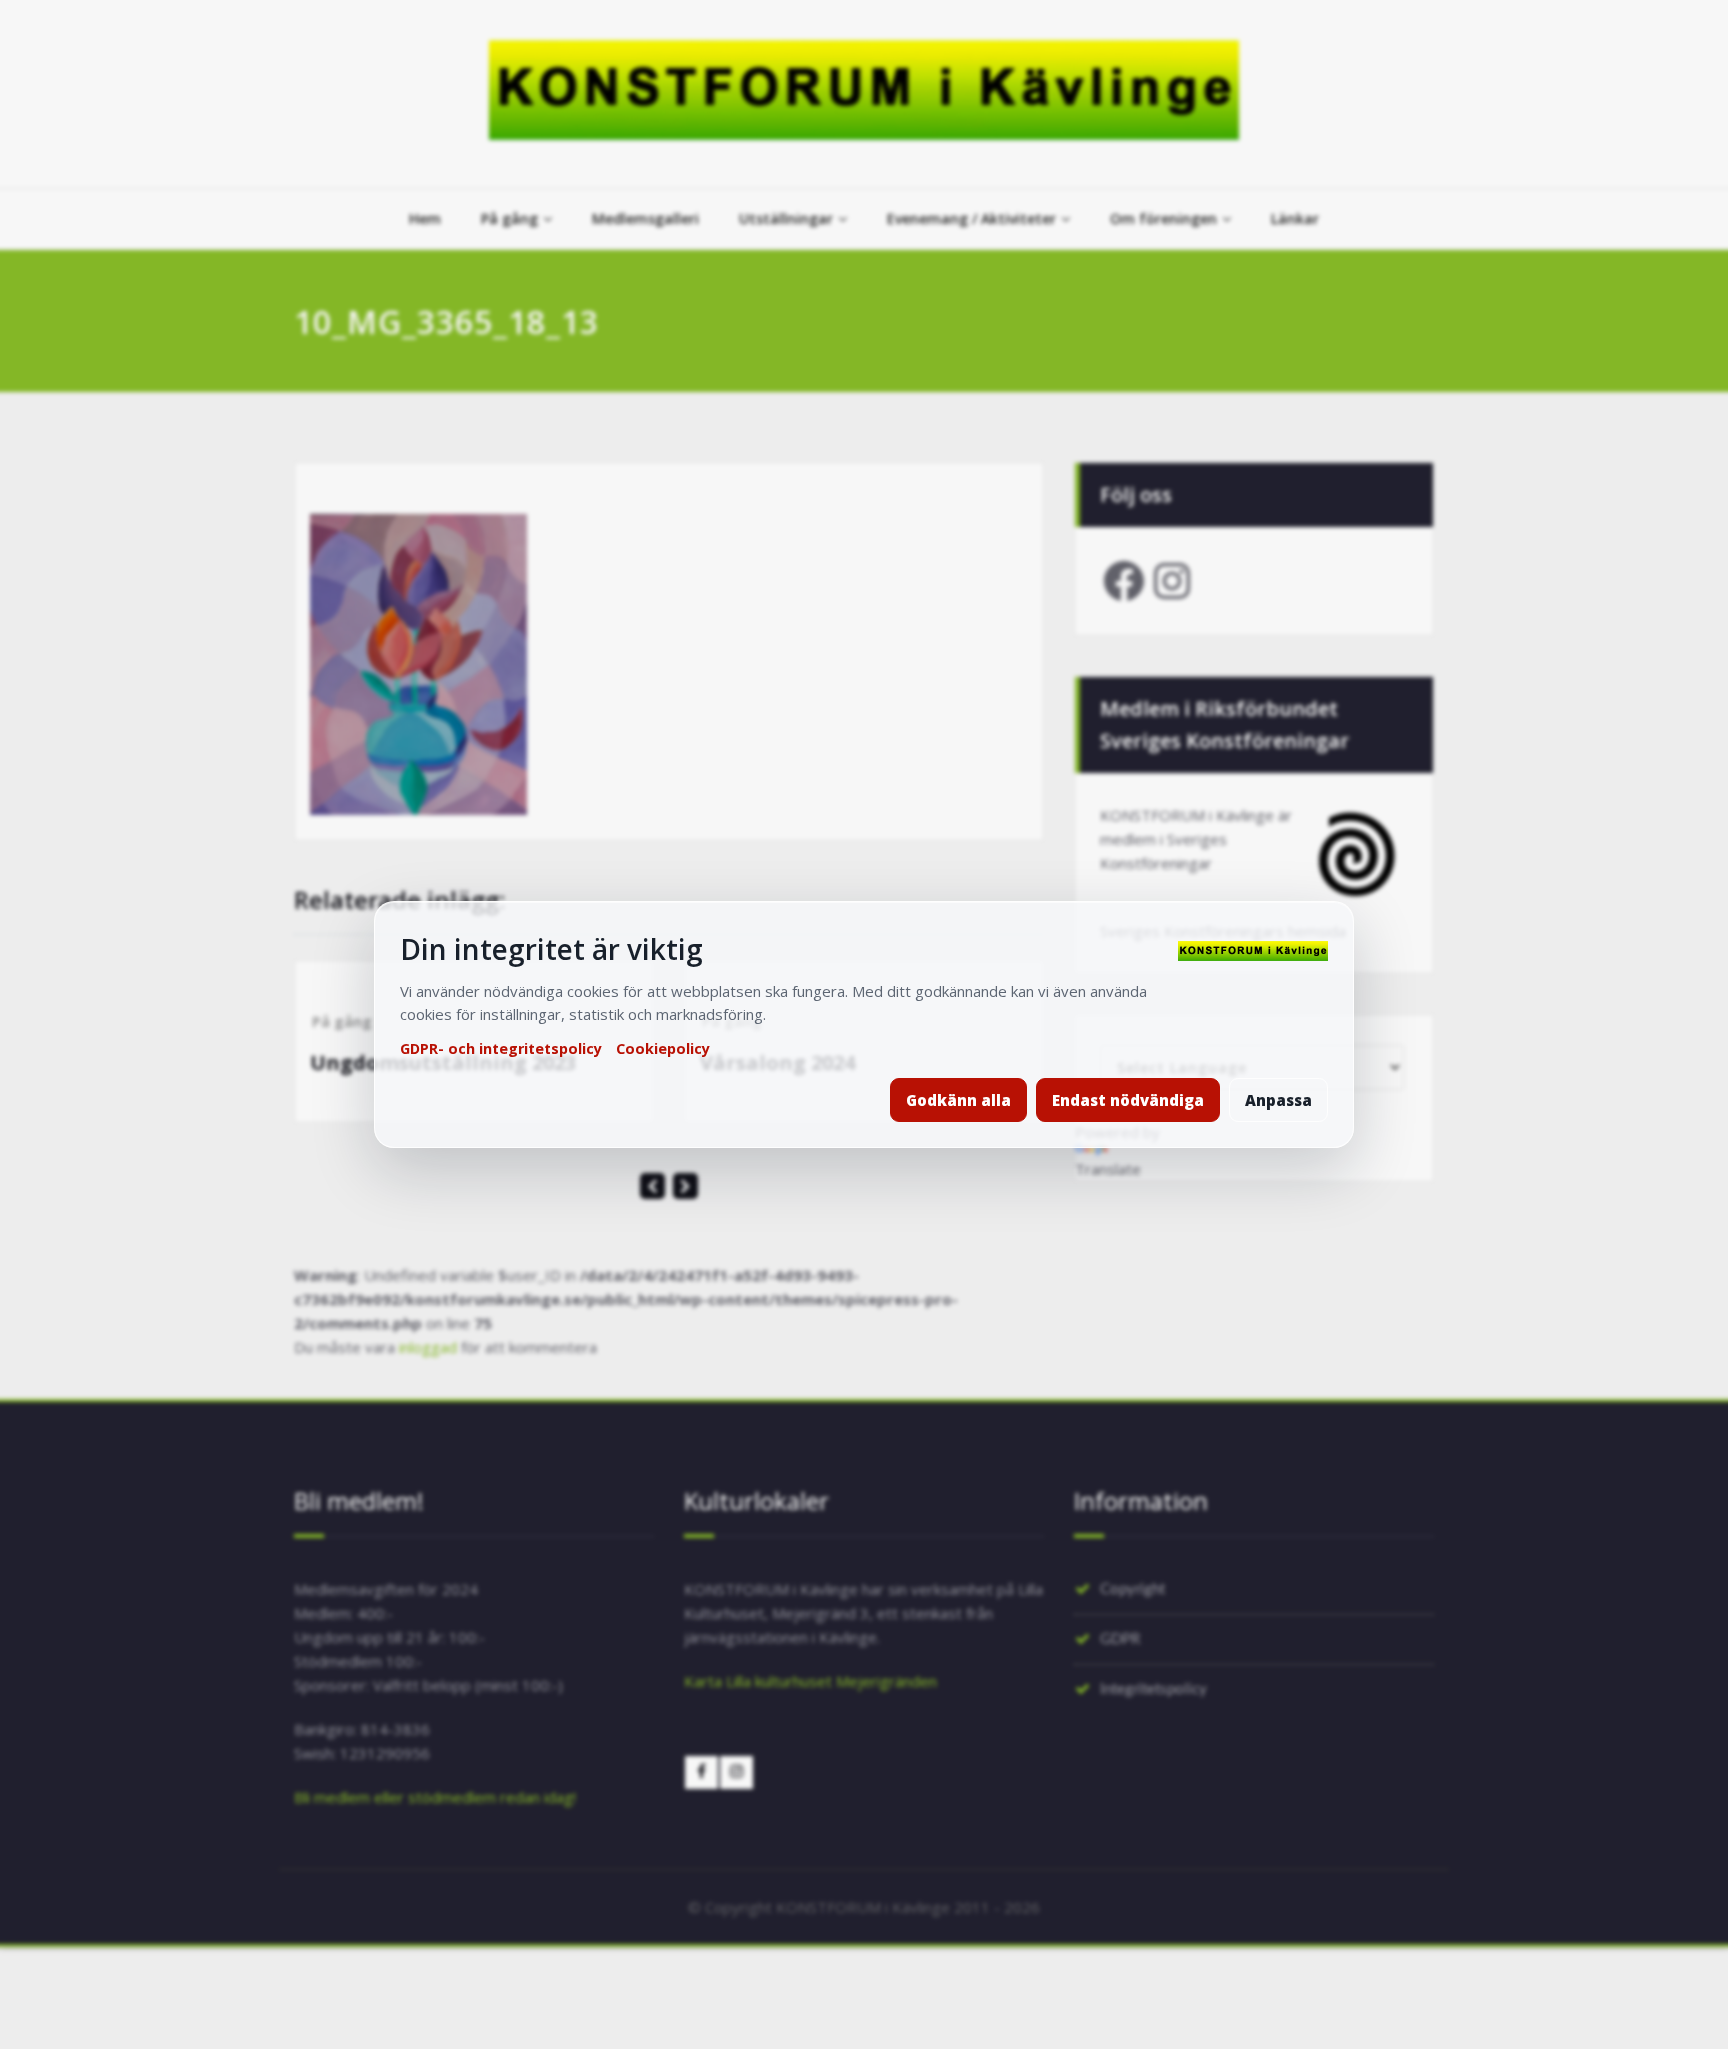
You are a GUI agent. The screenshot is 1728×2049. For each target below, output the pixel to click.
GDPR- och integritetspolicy (501, 1048)
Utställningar (786, 218)
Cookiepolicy (663, 1048)
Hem (425, 218)
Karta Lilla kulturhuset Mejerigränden (810, 1681)
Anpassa (1278, 1100)
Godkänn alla (958, 1100)
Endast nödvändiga (1128, 1100)
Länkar (1295, 218)
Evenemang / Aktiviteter (971, 218)
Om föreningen (1163, 218)
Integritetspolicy (1153, 1689)
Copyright (1132, 1589)
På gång (509, 218)
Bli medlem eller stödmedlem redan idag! (435, 1797)
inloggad (428, 1347)
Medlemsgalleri (645, 218)
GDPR (1120, 1639)
